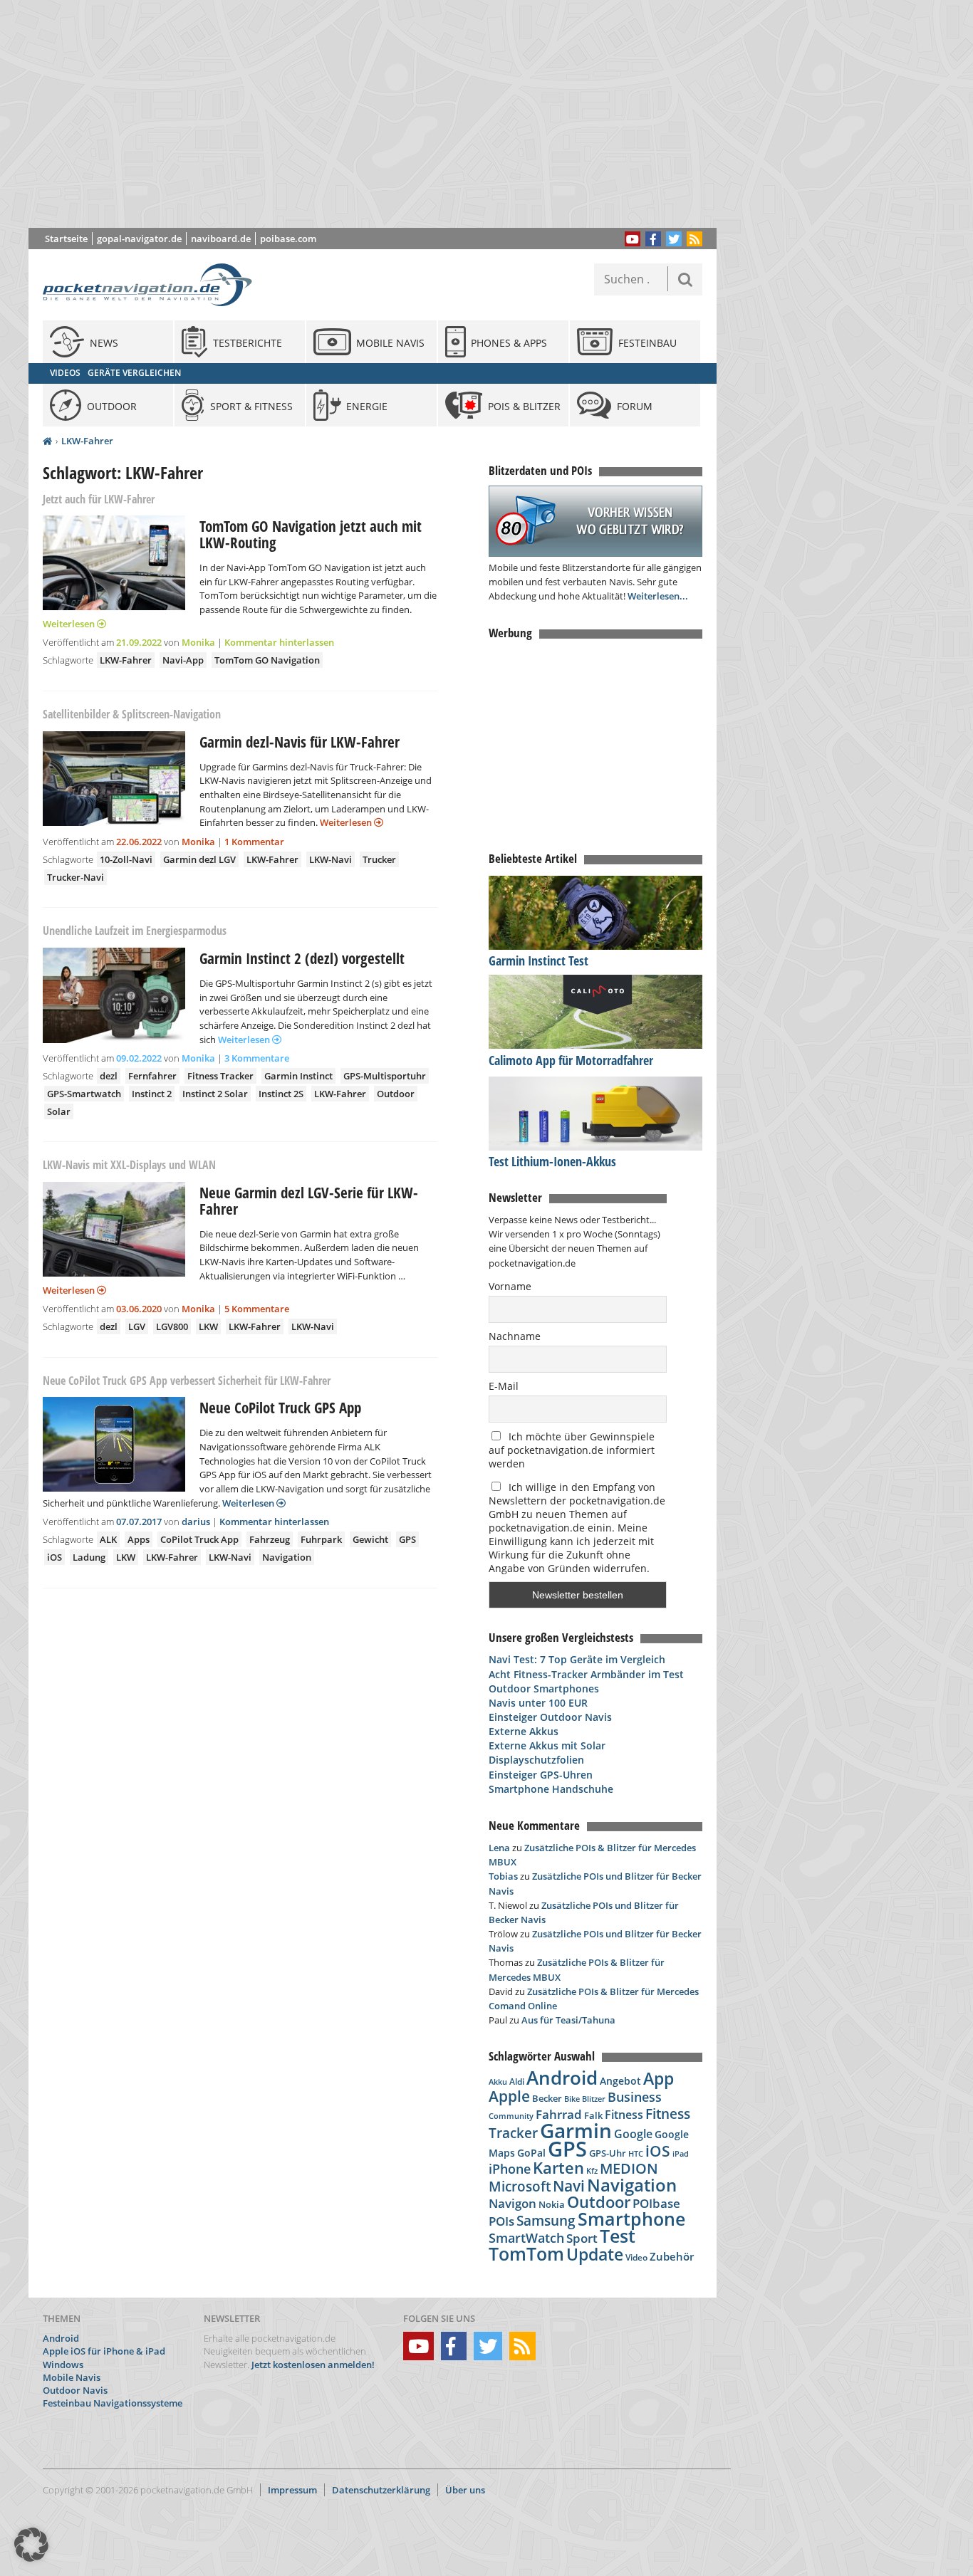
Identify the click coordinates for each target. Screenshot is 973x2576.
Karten (558, 2168)
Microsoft (520, 2187)
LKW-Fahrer (87, 441)
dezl (109, 1076)
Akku (498, 2082)
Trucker (379, 859)
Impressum (292, 2490)
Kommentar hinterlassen (279, 642)
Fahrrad (559, 2114)
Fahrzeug (270, 1539)
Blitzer (594, 2099)
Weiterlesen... (658, 596)
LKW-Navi (331, 859)
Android (562, 2078)
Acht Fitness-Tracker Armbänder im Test (586, 1674)
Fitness (624, 2115)
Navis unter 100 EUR (538, 1703)
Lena (499, 1848)
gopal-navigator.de (139, 239)
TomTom (526, 2253)
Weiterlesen (70, 624)
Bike (572, 2099)
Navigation (287, 1557)
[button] (31, 2545)
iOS (54, 1557)
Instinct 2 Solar (215, 1094)
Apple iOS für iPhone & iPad (104, 2351)
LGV (137, 1326)
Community (511, 2116)
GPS (407, 1539)
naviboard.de (221, 239)
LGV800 (172, 1326)
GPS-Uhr (608, 2153)
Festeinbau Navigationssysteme (113, 2403)
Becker (547, 2098)
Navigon (512, 2203)
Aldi (517, 2082)
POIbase (656, 2203)
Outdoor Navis (75, 2390)
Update (595, 2255)
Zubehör (672, 2257)
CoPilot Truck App (199, 1539)
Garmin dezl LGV (199, 859)
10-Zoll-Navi (126, 859)
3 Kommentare (257, 1058)
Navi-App (183, 660)
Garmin (576, 2130)
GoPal (531, 2153)
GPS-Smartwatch (84, 1094)
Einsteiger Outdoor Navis (550, 1717)
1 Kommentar (254, 842)
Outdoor (396, 1094)
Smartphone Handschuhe (551, 1789)
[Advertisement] (383, 114)
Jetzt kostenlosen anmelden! (313, 2365)
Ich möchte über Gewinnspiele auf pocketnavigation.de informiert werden (572, 1450)
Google (633, 2134)
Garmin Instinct (298, 1076)
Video (636, 2257)
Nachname (515, 1336)
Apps (139, 1539)
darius (196, 1522)
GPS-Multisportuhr (385, 1076)
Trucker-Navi (76, 877)
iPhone (510, 2169)
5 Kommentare (257, 1309)
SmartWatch (526, 2237)
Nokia (552, 2204)
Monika (198, 642)
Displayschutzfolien (536, 1760)
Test (618, 2236)
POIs (501, 2221)
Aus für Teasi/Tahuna (568, 2020)
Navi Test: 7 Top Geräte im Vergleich (577, 1659)
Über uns (465, 2490)
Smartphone (631, 2219)
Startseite (66, 239)
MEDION (629, 2168)
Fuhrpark (321, 1539)
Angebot (620, 2081)
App (659, 2078)
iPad (681, 2153)
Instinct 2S (281, 1094)
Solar (59, 1111)
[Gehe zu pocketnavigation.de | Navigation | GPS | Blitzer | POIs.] (47, 441)
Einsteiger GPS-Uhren (541, 1775)
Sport (582, 2238)
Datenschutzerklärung (381, 2490)
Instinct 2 (152, 1094)
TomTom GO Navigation (267, 660)
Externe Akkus (524, 1731)
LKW (208, 1326)
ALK (108, 1539)
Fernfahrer (152, 1076)
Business (635, 2097)
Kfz (592, 2171)
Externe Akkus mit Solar (547, 1745)
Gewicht (370, 1539)
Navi (569, 2186)
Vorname (510, 1286)
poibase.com (288, 239)
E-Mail (504, 1386)
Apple (509, 2096)
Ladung (89, 1557)
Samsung (546, 2220)
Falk (593, 2116)
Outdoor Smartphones (544, 1688)
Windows (63, 2365)
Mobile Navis (72, 2377)
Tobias (503, 1876)
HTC (636, 2153)
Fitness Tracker (220, 1076)
